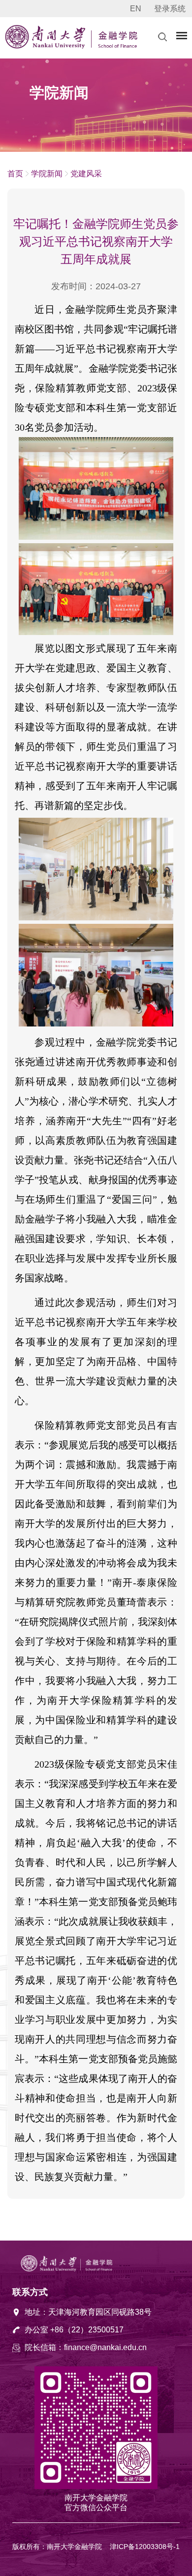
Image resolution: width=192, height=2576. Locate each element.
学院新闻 (47, 174)
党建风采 (86, 174)
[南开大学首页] (47, 46)
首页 (15, 174)
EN (136, 9)
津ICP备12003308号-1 (145, 2547)
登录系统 (170, 9)
